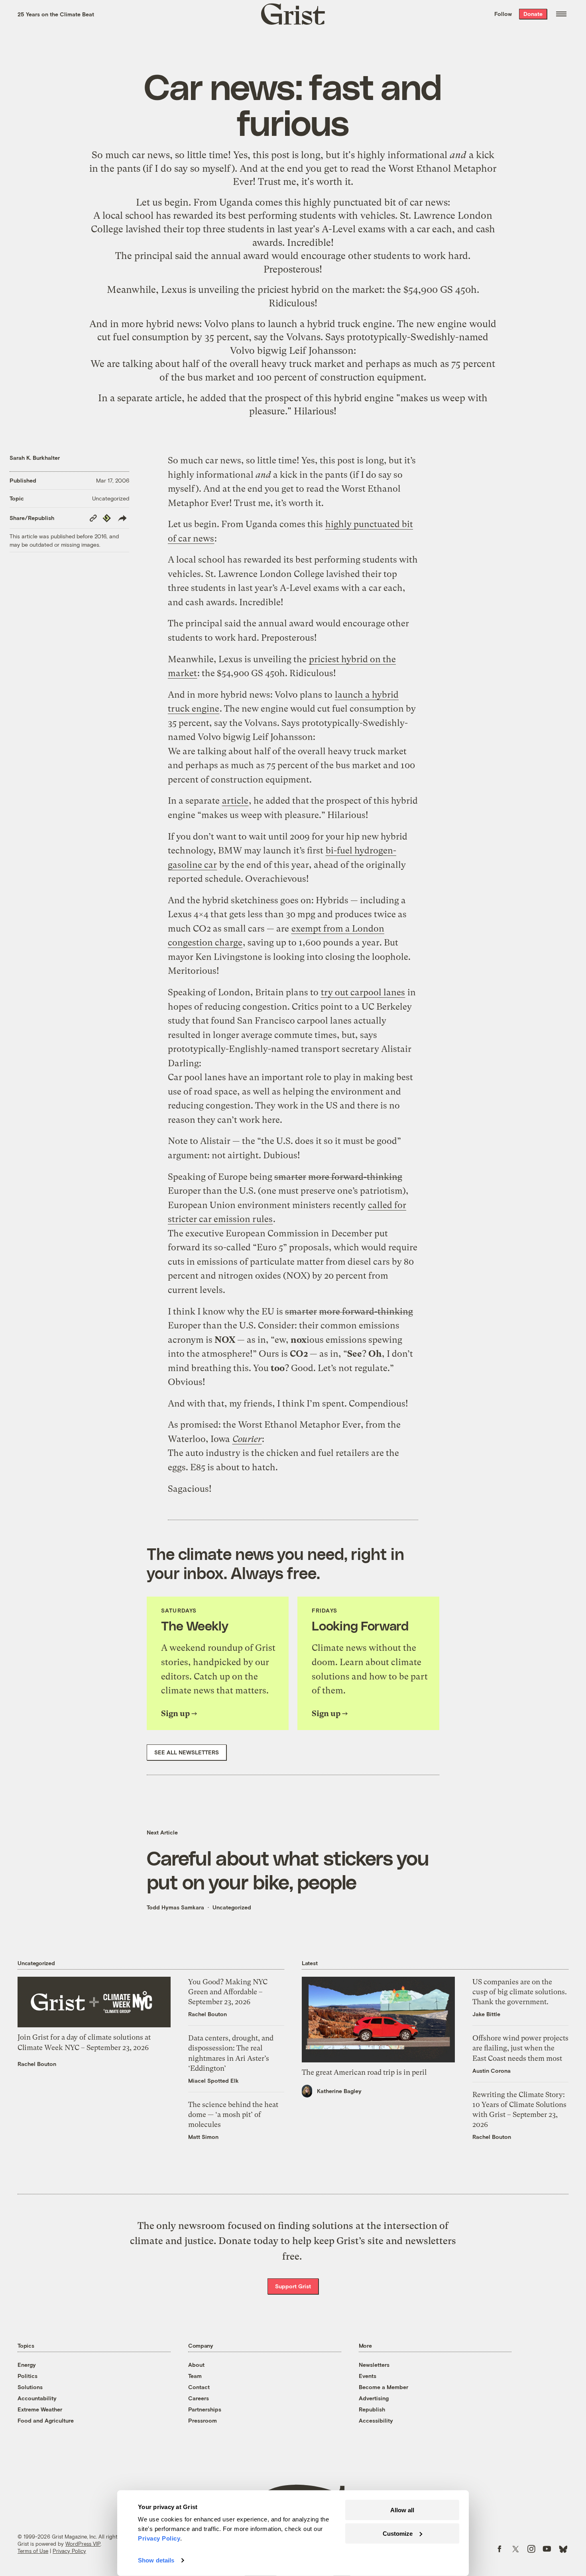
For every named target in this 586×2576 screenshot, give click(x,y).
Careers (199, 2398)
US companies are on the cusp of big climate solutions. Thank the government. (520, 1992)
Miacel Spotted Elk (213, 2081)
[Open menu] (561, 14)
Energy (27, 2365)
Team (195, 2376)
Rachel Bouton (37, 2064)
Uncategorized (111, 498)
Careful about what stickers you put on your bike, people (288, 1870)
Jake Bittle (486, 2014)
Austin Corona (492, 2071)
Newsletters (374, 2365)
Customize (398, 2533)
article (168, 398)
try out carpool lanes (363, 992)
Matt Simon (203, 2137)
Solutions (30, 2387)
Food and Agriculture (46, 2420)
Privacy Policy (69, 2551)
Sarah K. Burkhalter (35, 458)
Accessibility (376, 2420)
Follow (503, 14)
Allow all (402, 2510)
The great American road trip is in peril (364, 2072)
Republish (372, 2409)
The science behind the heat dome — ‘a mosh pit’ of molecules (233, 2114)
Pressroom (203, 2420)
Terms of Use (33, 2551)
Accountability (37, 2398)
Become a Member (383, 2387)
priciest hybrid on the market (320, 290)
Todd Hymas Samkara (175, 1907)
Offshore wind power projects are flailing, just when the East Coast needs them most (520, 2048)
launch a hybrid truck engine (330, 324)
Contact (199, 2387)
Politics (28, 2376)
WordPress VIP (83, 2544)
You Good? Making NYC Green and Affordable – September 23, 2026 (228, 1992)
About (196, 2365)
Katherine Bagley (339, 2091)
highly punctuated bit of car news (375, 202)
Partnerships (205, 2409)
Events (368, 2376)
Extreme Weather (40, 2409)
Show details (156, 2560)
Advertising (374, 2398)
